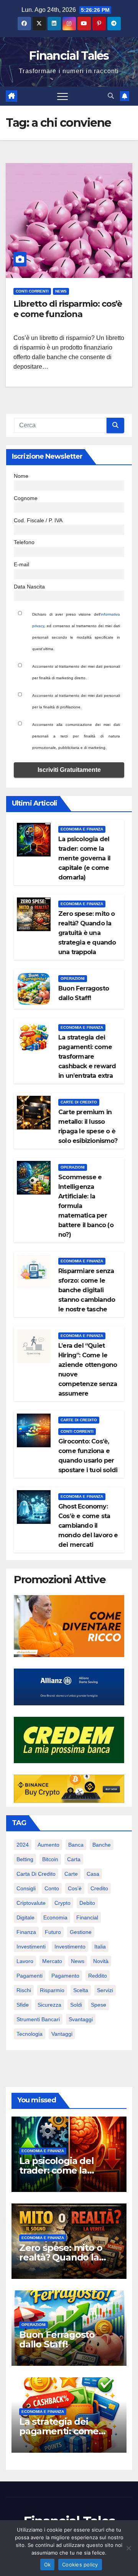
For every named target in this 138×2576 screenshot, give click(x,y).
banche (102, 1845)
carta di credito (36, 1874)
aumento (48, 1845)
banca (76, 1845)
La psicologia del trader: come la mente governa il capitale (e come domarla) (84, 858)
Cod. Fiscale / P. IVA (38, 520)
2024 (23, 1845)
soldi (76, 2005)
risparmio (52, 1990)
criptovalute (31, 1903)
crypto (62, 1903)
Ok (48, 2565)
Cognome (26, 498)
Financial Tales (69, 56)
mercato (52, 1961)
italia (100, 1947)
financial (87, 1917)
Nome (21, 476)
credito (99, 1888)
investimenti (31, 1947)
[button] (111, 96)
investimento (70, 1947)
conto (52, 1888)
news (78, 1961)
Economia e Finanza (82, 829)
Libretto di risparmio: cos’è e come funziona (68, 309)
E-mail (21, 564)
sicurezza (49, 2005)
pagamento (65, 1976)
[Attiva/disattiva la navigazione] (62, 96)
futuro (53, 1932)
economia (55, 1917)
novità (101, 1961)
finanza (26, 1932)
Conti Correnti (32, 291)
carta (74, 1859)
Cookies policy (80, 2565)
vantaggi (62, 2034)
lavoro (25, 1961)
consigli (26, 1888)
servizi (105, 1990)
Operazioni (73, 978)
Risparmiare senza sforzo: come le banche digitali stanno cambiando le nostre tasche (87, 1290)
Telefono (24, 542)
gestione (81, 1932)
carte (71, 1874)
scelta (81, 1990)
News (61, 291)
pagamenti (30, 1976)
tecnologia (30, 2034)
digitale (25, 1917)
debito (87, 1903)
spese (99, 2005)
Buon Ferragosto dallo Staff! (57, 2339)
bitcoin (50, 1859)
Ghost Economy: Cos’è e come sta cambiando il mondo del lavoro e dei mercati (88, 1526)
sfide (23, 2005)
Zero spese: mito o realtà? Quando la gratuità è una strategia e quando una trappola (87, 933)
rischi (24, 1990)
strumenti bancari (38, 2019)
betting (25, 1859)
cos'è (75, 1888)
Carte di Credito (79, 1102)
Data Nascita (29, 587)
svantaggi (81, 2019)
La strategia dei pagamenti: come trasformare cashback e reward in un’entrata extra (87, 1057)
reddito (98, 1976)
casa (93, 1874)
